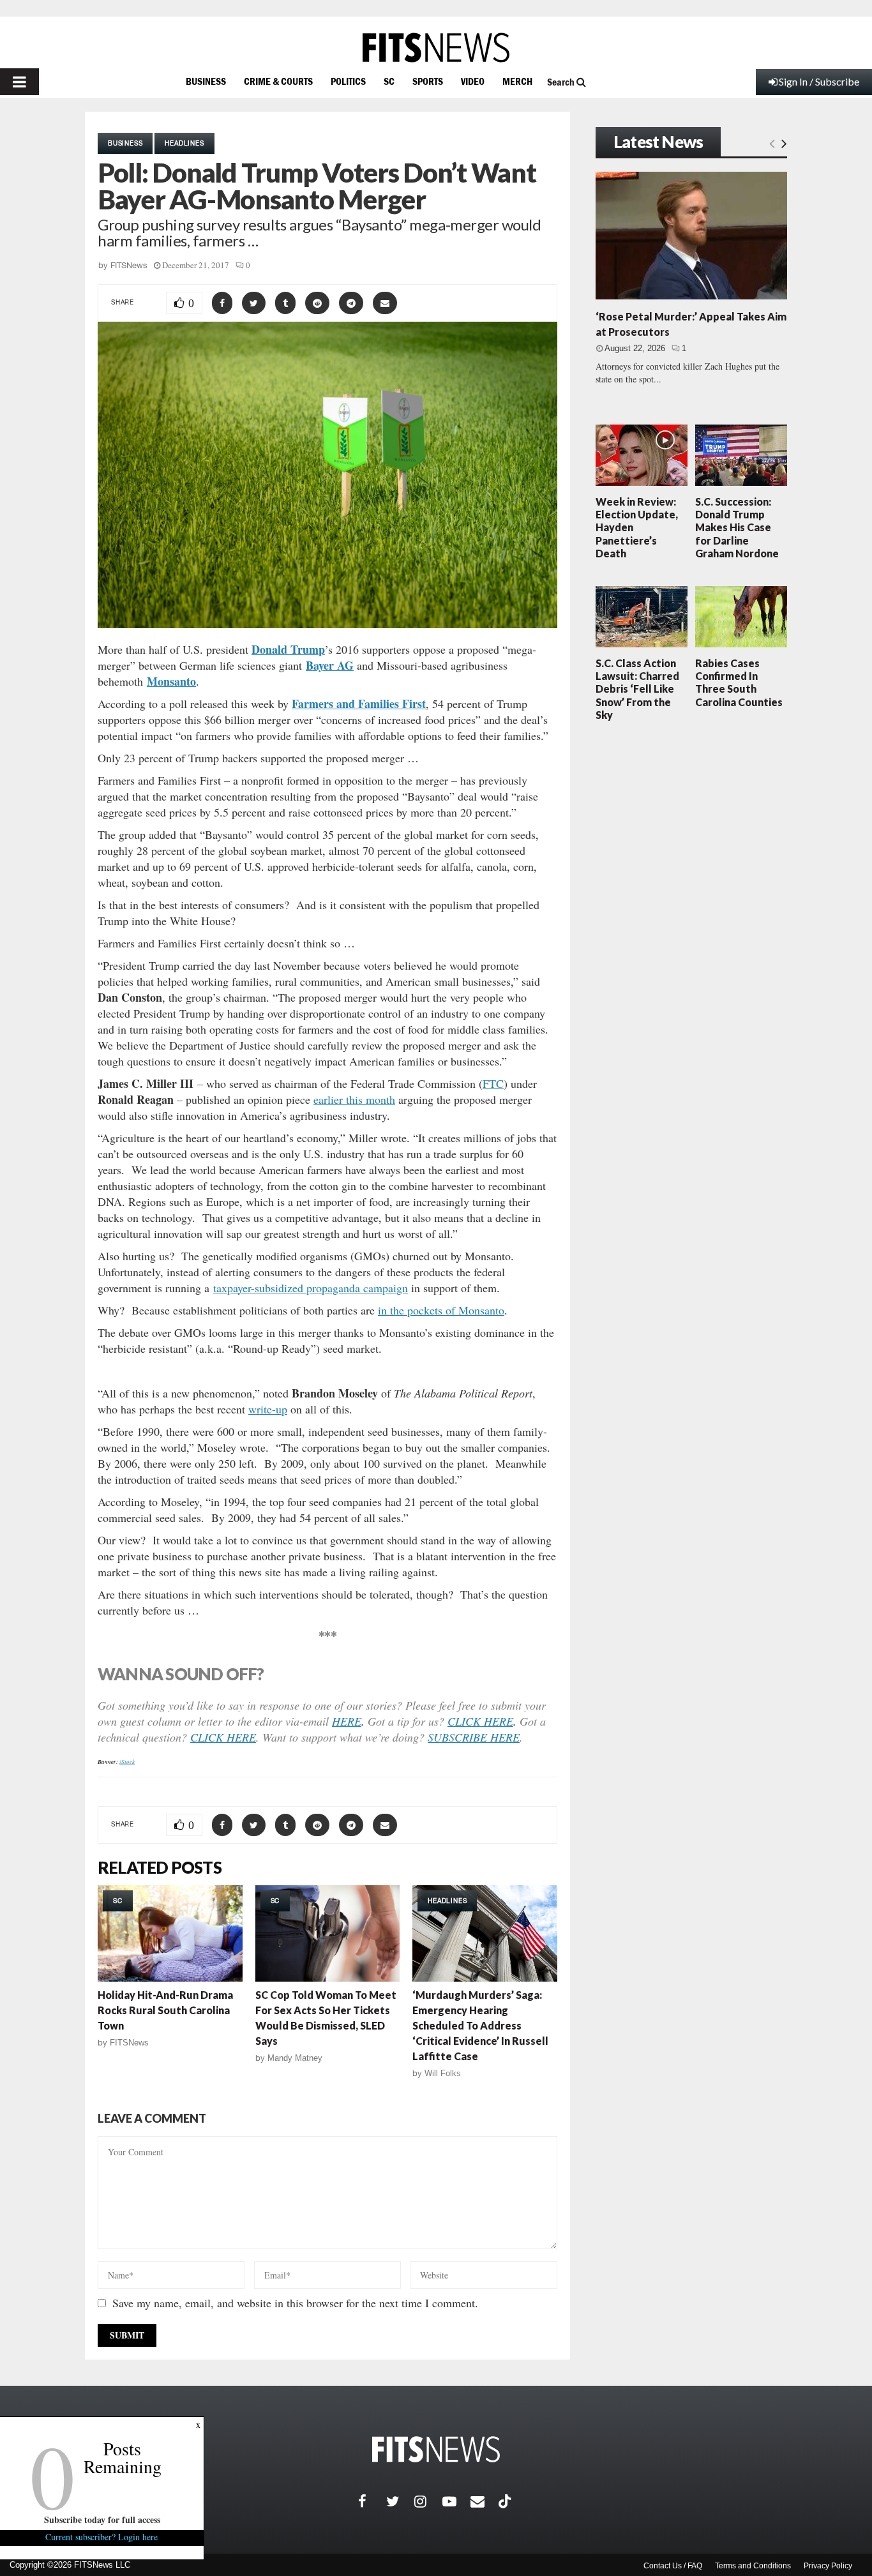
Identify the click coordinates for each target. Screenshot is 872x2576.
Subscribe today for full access (102, 2520)
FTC (493, 1083)
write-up (268, 1409)
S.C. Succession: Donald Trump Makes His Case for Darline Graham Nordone (737, 527)
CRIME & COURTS (278, 81)
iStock (127, 1761)
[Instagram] (428, 2501)
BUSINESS (206, 81)
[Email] (485, 2501)
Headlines (184, 143)
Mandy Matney (295, 2058)
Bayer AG (330, 665)
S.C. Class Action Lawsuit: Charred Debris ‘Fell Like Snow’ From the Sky (637, 689)
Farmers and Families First (359, 704)
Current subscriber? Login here (102, 2537)
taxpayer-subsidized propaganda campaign (311, 1288)
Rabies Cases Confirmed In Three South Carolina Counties (739, 682)
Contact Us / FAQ (673, 2566)
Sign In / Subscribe (819, 81)
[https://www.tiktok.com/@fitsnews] (506, 2501)
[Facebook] (372, 2501)
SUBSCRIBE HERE (474, 1737)
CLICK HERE (480, 1721)
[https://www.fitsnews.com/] (436, 48)
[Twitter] (400, 2501)
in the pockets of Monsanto (441, 1310)
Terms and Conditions (753, 2566)
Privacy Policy (828, 2566)
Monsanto (171, 681)
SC (389, 81)
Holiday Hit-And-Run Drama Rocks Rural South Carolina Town (165, 2010)
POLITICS (348, 81)
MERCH (517, 81)
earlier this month (354, 1099)
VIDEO (473, 81)
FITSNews (129, 265)
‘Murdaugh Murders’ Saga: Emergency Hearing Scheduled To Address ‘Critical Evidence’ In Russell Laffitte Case (480, 2025)
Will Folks (443, 2073)
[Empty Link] (772, 143)
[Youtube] (456, 2501)
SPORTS (428, 81)
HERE (347, 1721)
